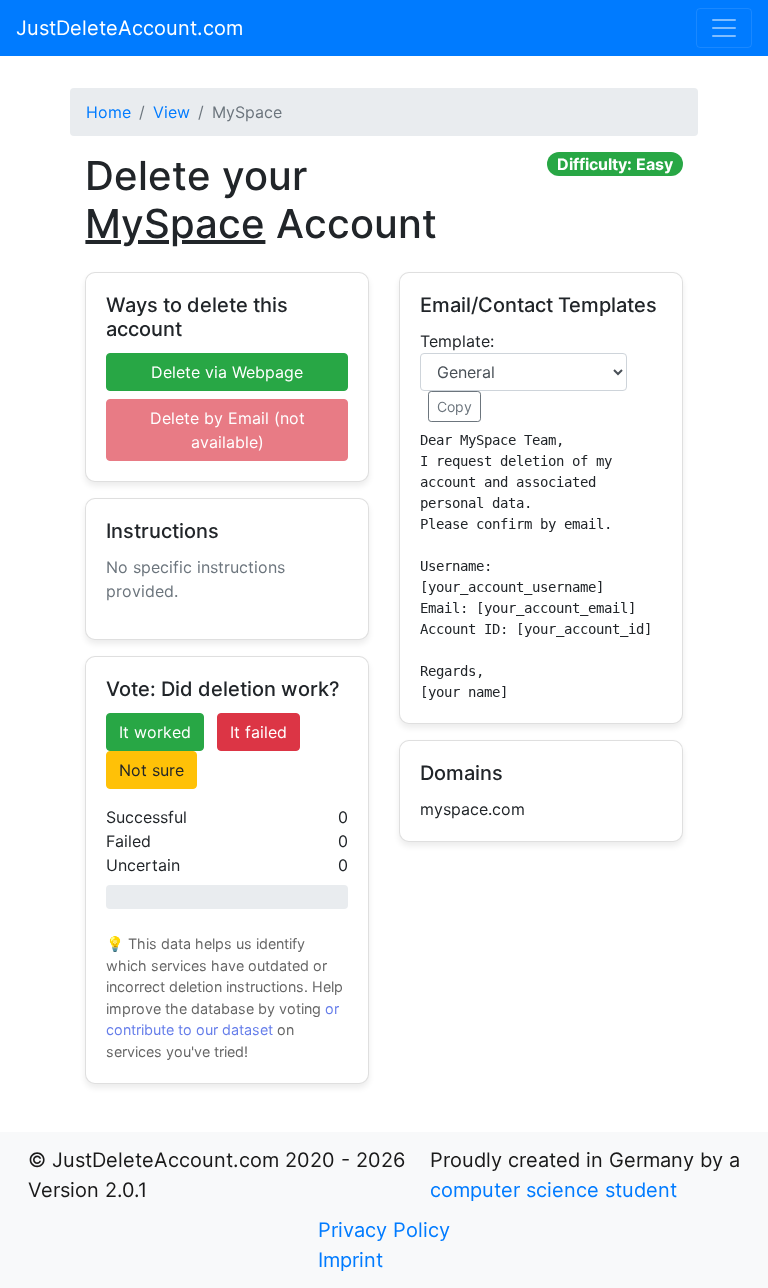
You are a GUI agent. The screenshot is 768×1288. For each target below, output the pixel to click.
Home (108, 112)
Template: (457, 341)
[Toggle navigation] (724, 28)
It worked (155, 732)
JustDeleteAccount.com (129, 28)
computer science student (553, 1190)
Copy (454, 406)
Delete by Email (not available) (227, 430)
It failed (258, 732)
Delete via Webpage (227, 372)
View (171, 112)
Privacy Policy (384, 1230)
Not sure (151, 770)
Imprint (350, 1260)
